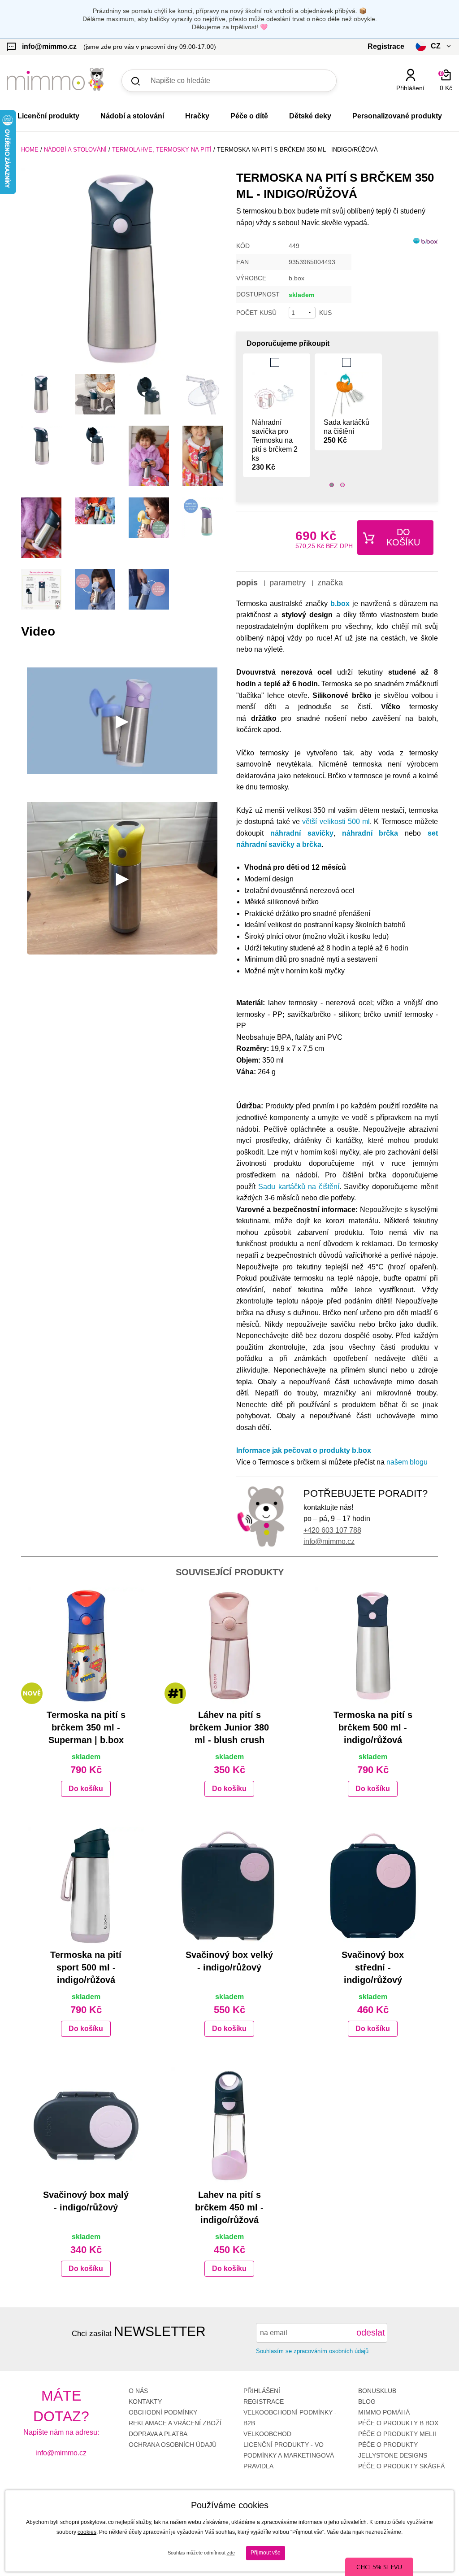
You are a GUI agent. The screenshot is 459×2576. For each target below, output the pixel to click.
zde (231, 2553)
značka (330, 583)
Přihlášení (262, 2391)
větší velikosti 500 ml (336, 822)
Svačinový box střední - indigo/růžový (373, 1967)
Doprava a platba (158, 2434)
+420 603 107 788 (332, 1530)
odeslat (371, 2332)
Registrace (264, 2402)
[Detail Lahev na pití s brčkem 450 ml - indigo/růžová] (229, 2126)
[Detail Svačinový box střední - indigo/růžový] (373, 1886)
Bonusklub (377, 2391)
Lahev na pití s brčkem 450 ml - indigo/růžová (229, 2207)
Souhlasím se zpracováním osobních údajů (312, 2351)
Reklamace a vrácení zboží (175, 2423)
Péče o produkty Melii (397, 2434)
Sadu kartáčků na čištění (299, 1187)
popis (247, 583)
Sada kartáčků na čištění (346, 431)
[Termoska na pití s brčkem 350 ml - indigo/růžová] (122, 269)
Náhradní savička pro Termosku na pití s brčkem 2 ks (275, 445)
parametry (288, 583)
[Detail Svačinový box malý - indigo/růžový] (86, 2126)
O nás (138, 2391)
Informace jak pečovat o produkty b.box (304, 1450)
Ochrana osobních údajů (173, 2445)
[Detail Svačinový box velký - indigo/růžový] (229, 1886)
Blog (367, 2402)
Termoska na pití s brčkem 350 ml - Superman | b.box (86, 1727)
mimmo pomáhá (384, 2412)
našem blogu (407, 1462)
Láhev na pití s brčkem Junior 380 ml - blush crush (229, 1727)
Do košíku (403, 537)
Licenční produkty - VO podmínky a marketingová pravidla (289, 2455)
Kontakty (145, 2402)
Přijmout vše (266, 2553)
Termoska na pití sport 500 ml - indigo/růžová (86, 1967)
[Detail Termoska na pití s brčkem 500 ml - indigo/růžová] (373, 1646)
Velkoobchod (267, 2434)
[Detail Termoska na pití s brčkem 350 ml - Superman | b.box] (86, 1646)
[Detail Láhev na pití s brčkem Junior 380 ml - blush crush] (229, 1646)
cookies (87, 2532)
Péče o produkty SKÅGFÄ (401, 2466)
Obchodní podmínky (163, 2412)
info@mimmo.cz (329, 1541)
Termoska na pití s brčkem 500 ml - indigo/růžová (373, 1727)
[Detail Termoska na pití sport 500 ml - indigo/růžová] (86, 1886)
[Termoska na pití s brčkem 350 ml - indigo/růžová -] (41, 394)
